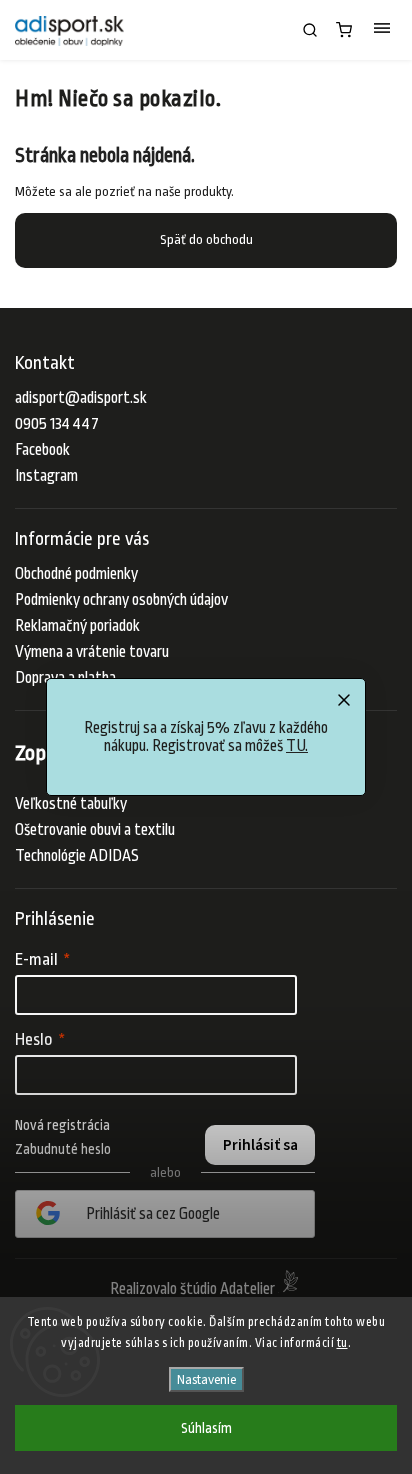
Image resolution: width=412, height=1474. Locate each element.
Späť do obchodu (206, 239)
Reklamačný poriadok (77, 626)
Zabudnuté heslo (63, 1149)
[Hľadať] (310, 30)
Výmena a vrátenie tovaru (92, 652)
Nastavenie (206, 1379)
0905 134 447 (57, 424)
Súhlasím (206, 1428)
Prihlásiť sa (260, 1145)
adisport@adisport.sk (81, 398)
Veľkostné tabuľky (71, 804)
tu (342, 1343)
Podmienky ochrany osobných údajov (121, 600)
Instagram (46, 476)
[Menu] (382, 30)
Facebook (42, 450)
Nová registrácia (62, 1125)
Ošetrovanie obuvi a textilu (95, 830)
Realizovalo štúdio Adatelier (194, 1289)
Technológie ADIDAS (77, 856)
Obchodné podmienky (76, 574)
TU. (297, 746)
